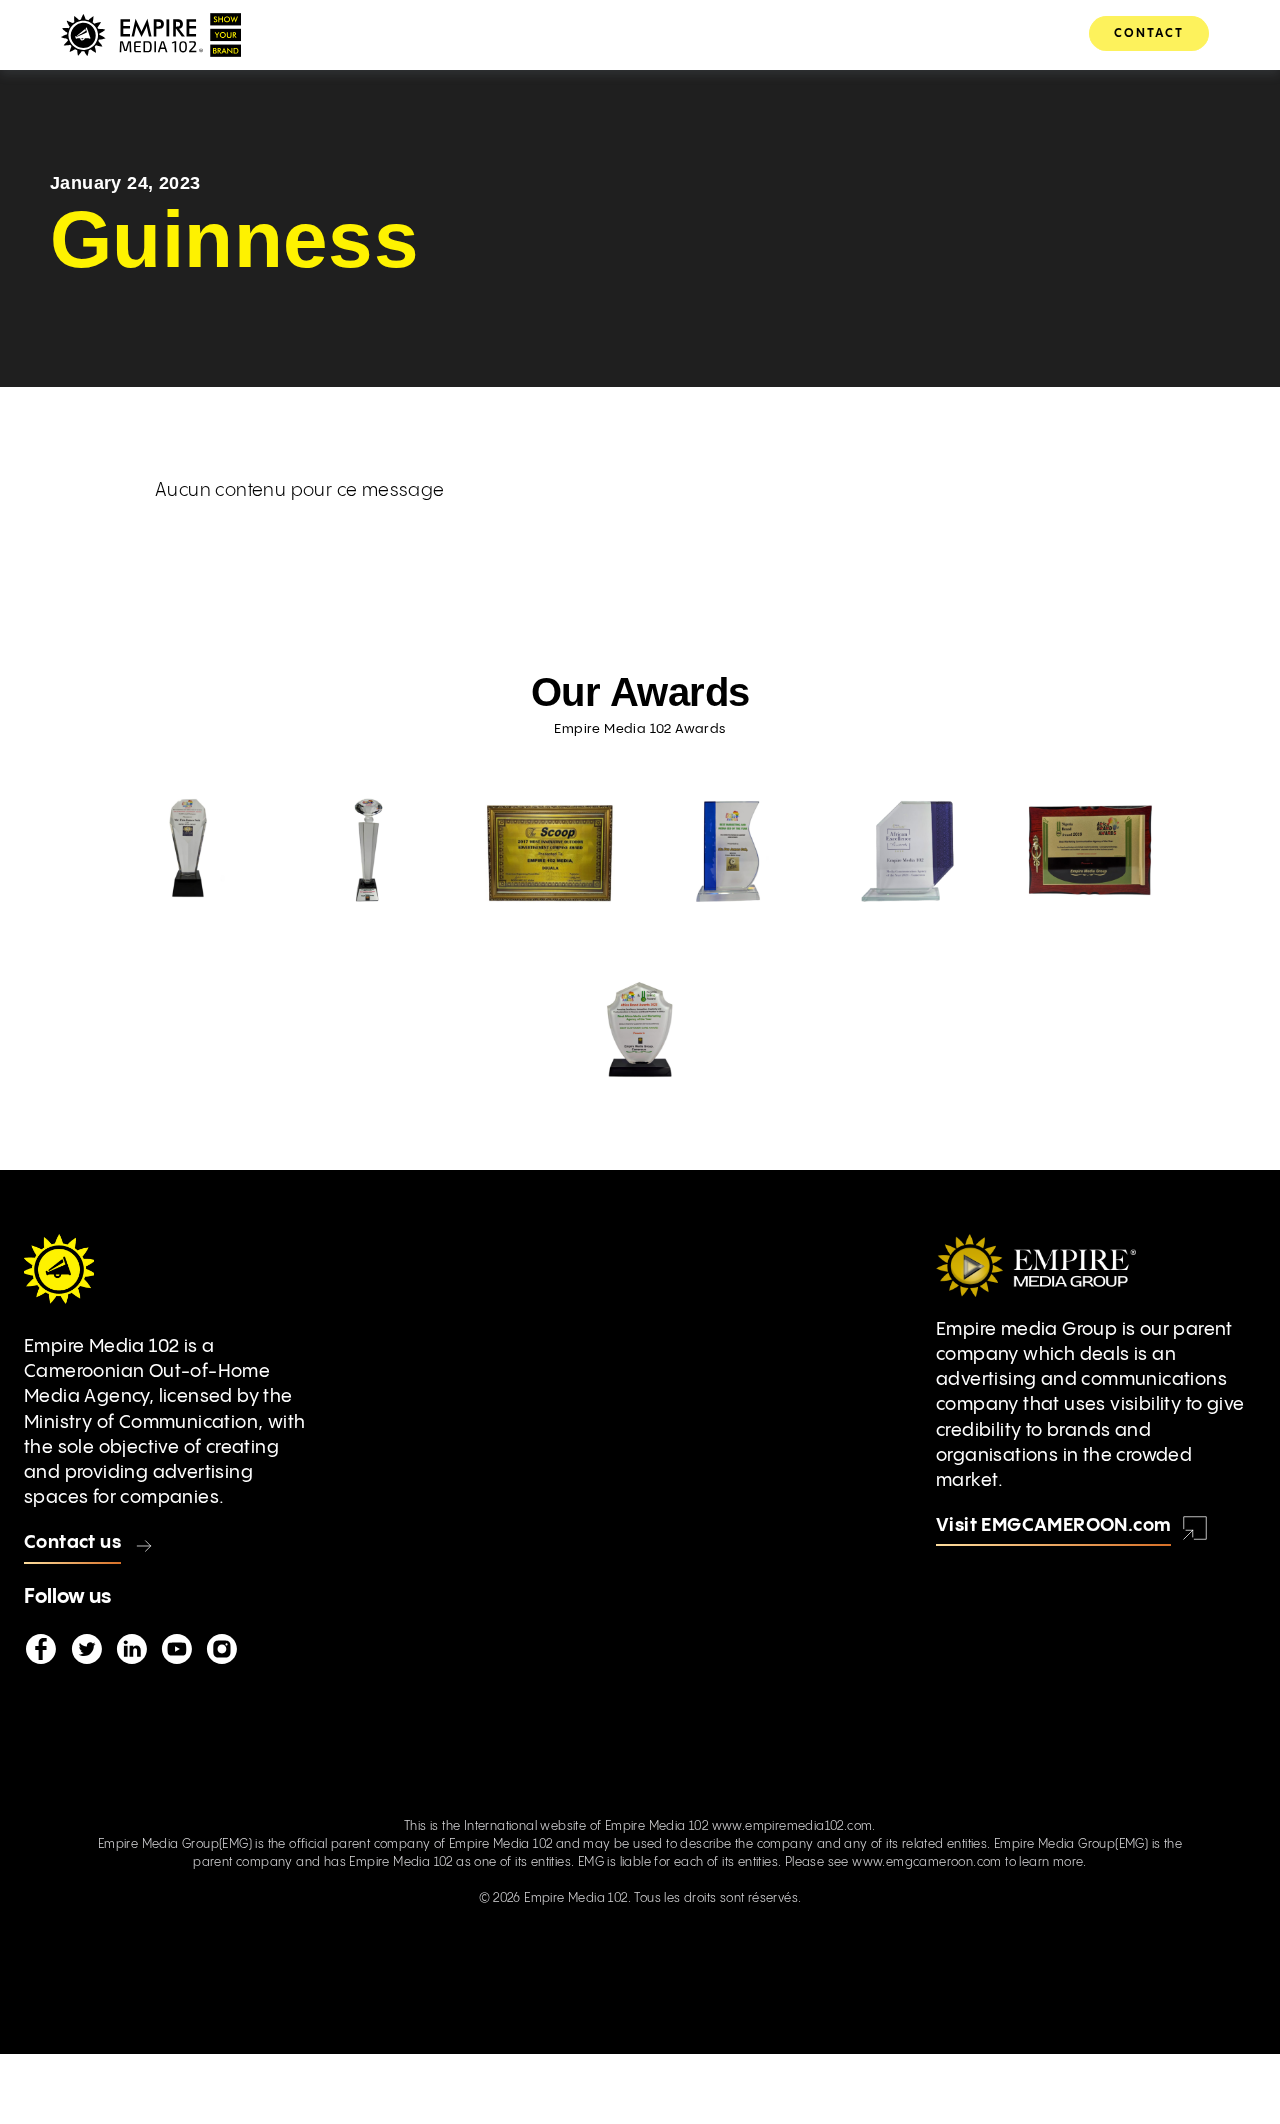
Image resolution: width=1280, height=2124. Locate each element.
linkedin (131, 1650)
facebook (41, 1650)
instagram (221, 1650)
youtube (176, 1650)
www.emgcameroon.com (927, 1862)
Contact (1149, 33)
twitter (86, 1650)
